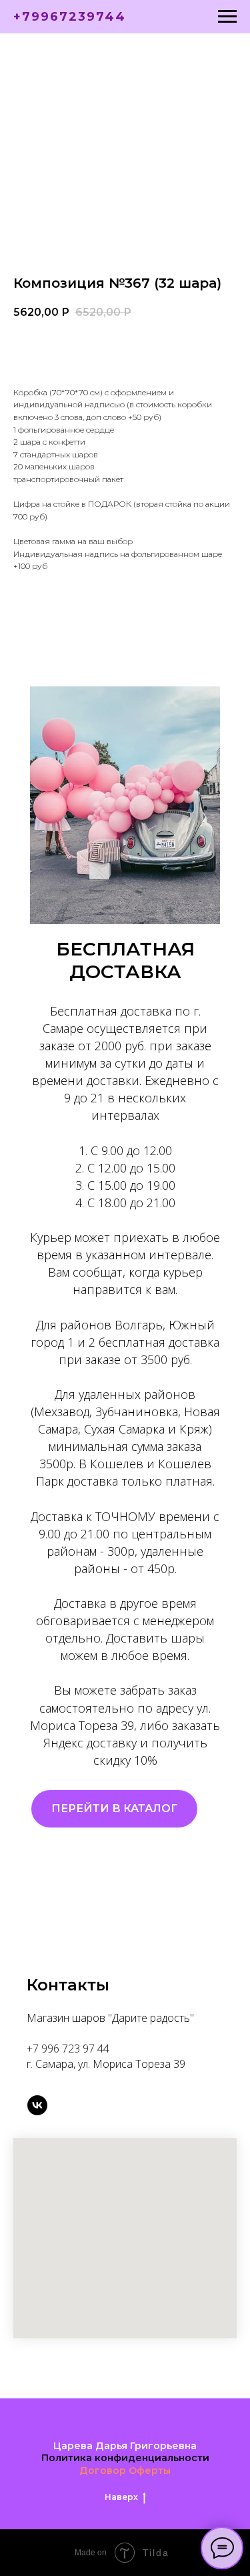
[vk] (37, 2105)
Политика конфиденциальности (125, 2458)
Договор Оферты (125, 2471)
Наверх (121, 2497)
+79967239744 (70, 17)
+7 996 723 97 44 (68, 2049)
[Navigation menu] (227, 17)
